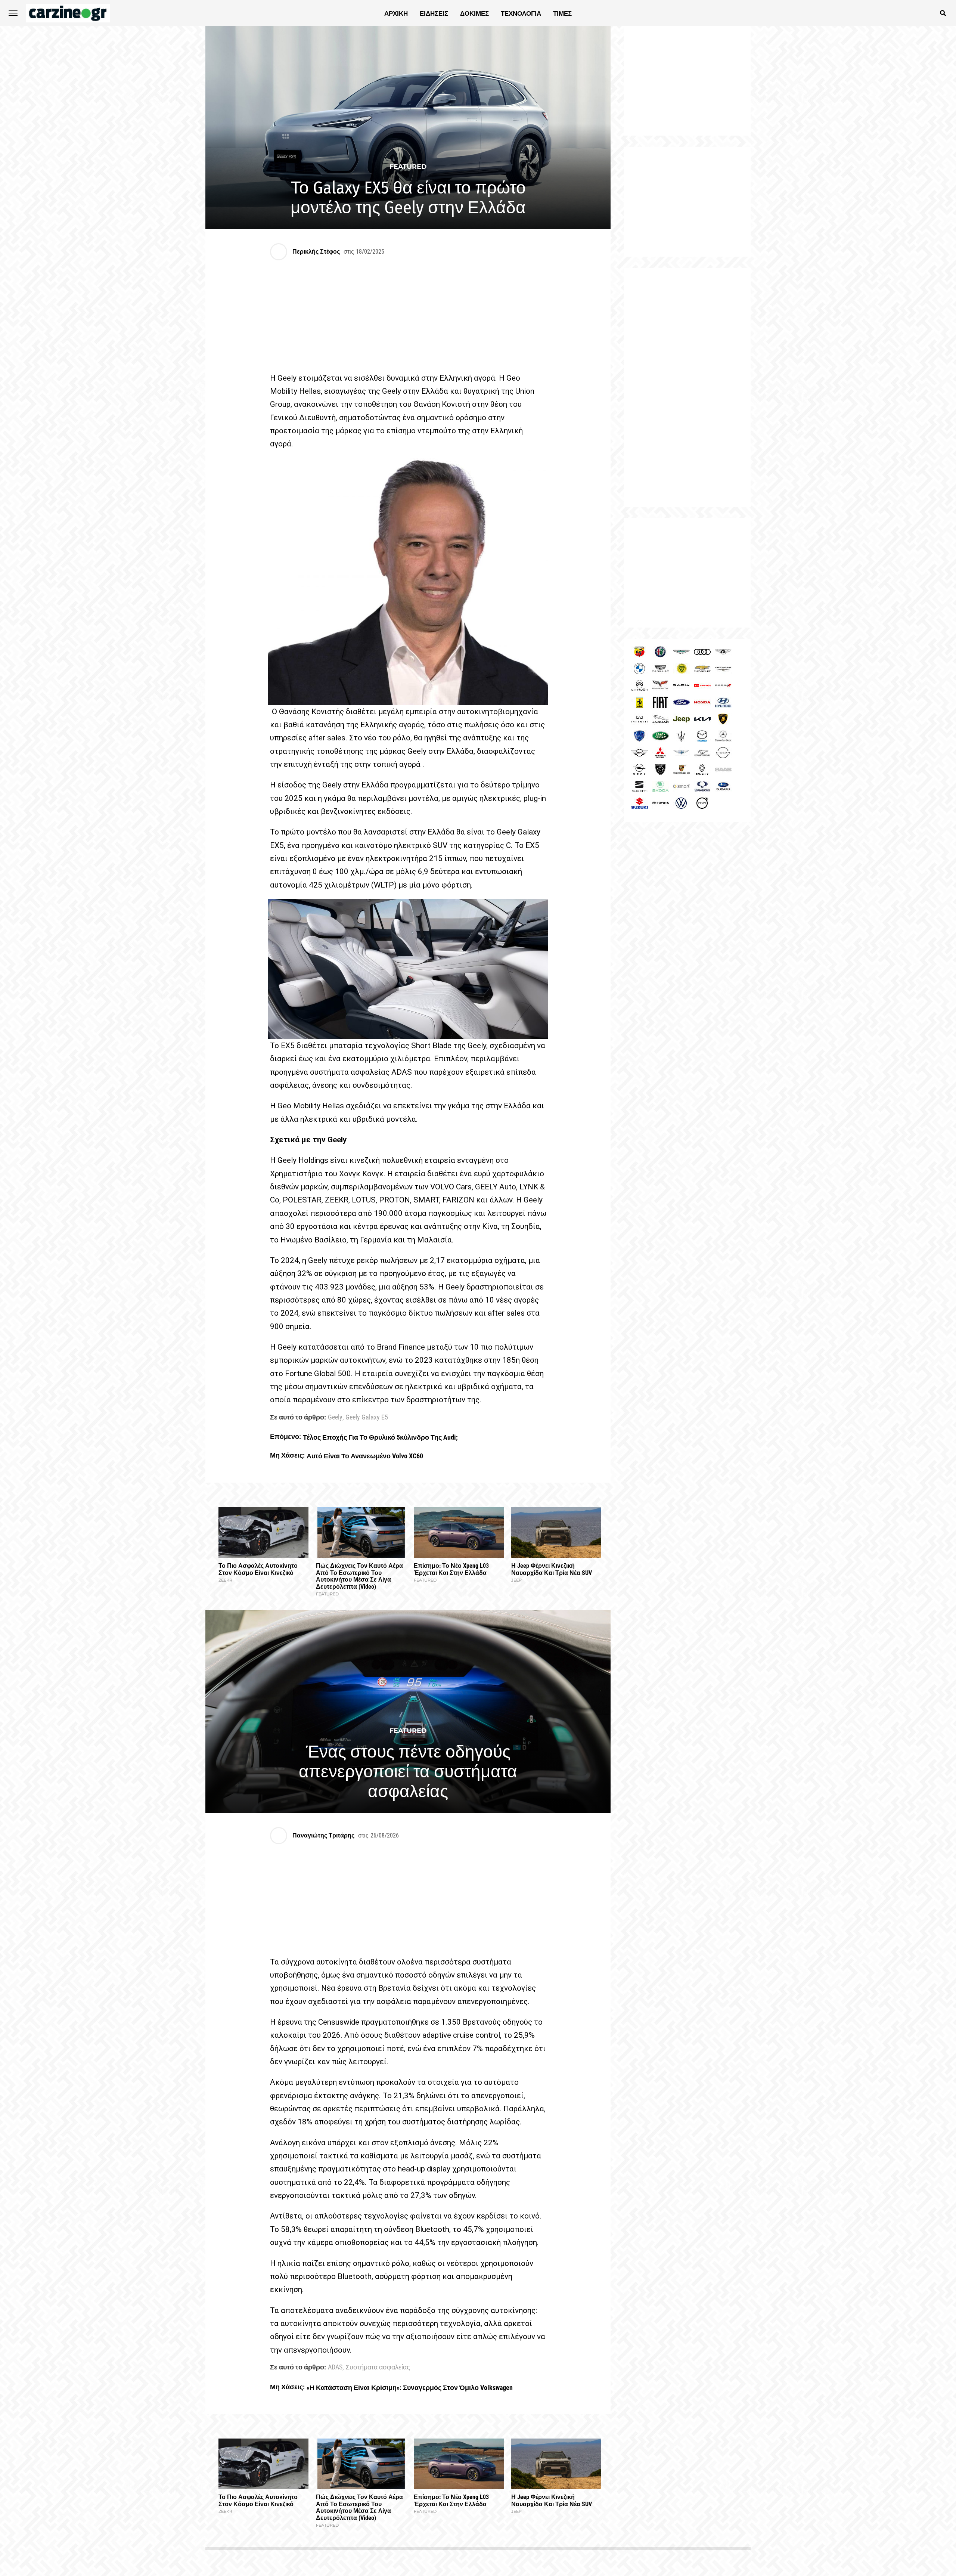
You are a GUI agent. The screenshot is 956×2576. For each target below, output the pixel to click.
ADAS (335, 2368)
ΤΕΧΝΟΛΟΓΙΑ (521, 13)
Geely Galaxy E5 (367, 1418)
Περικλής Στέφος (316, 252)
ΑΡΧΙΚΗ (396, 13)
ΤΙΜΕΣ (562, 13)
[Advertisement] (687, 387)
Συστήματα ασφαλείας (378, 2368)
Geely (335, 1418)
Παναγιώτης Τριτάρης (323, 1835)
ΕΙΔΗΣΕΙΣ (434, 13)
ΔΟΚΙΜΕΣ (474, 13)
